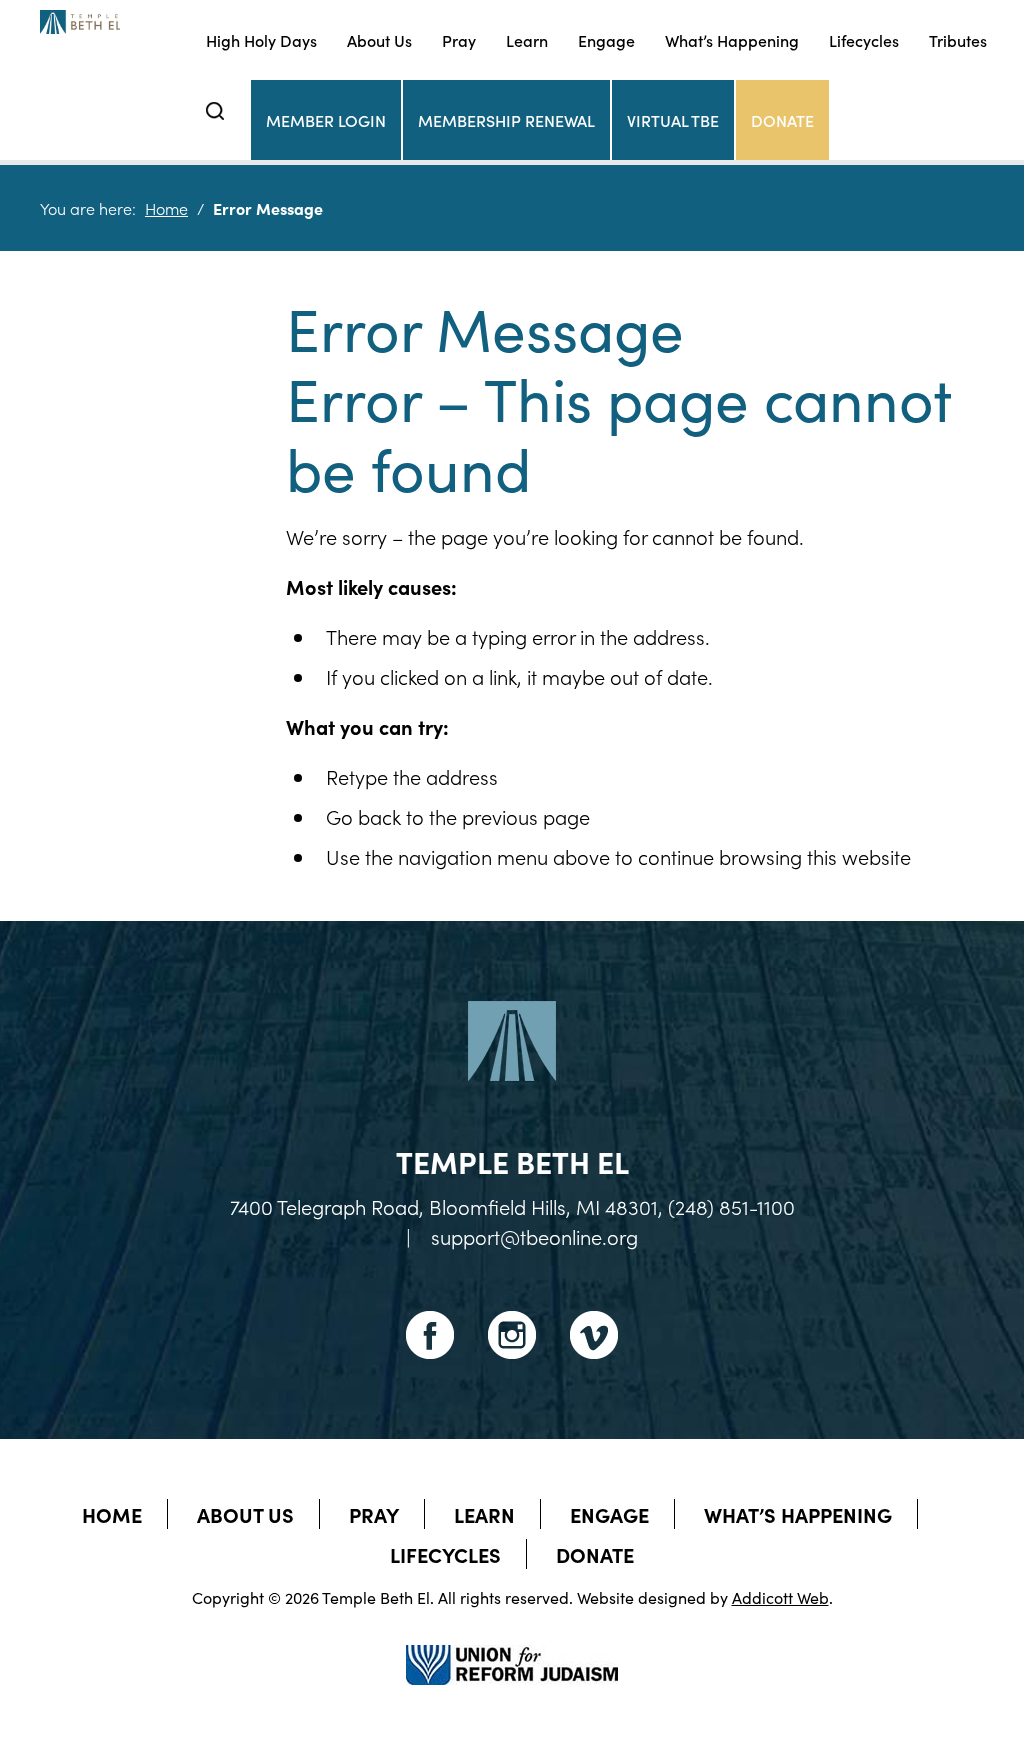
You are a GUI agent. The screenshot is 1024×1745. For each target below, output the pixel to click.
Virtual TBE (673, 120)
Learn (527, 40)
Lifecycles (864, 40)
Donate (782, 120)
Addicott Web (780, 1597)
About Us (379, 40)
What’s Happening (732, 40)
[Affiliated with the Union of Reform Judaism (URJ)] (512, 1647)
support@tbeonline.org (534, 1236)
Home (166, 208)
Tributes (958, 40)
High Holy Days (261, 40)
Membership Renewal (506, 120)
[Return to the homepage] (80, 22)
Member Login (326, 120)
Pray (459, 40)
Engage (606, 40)
